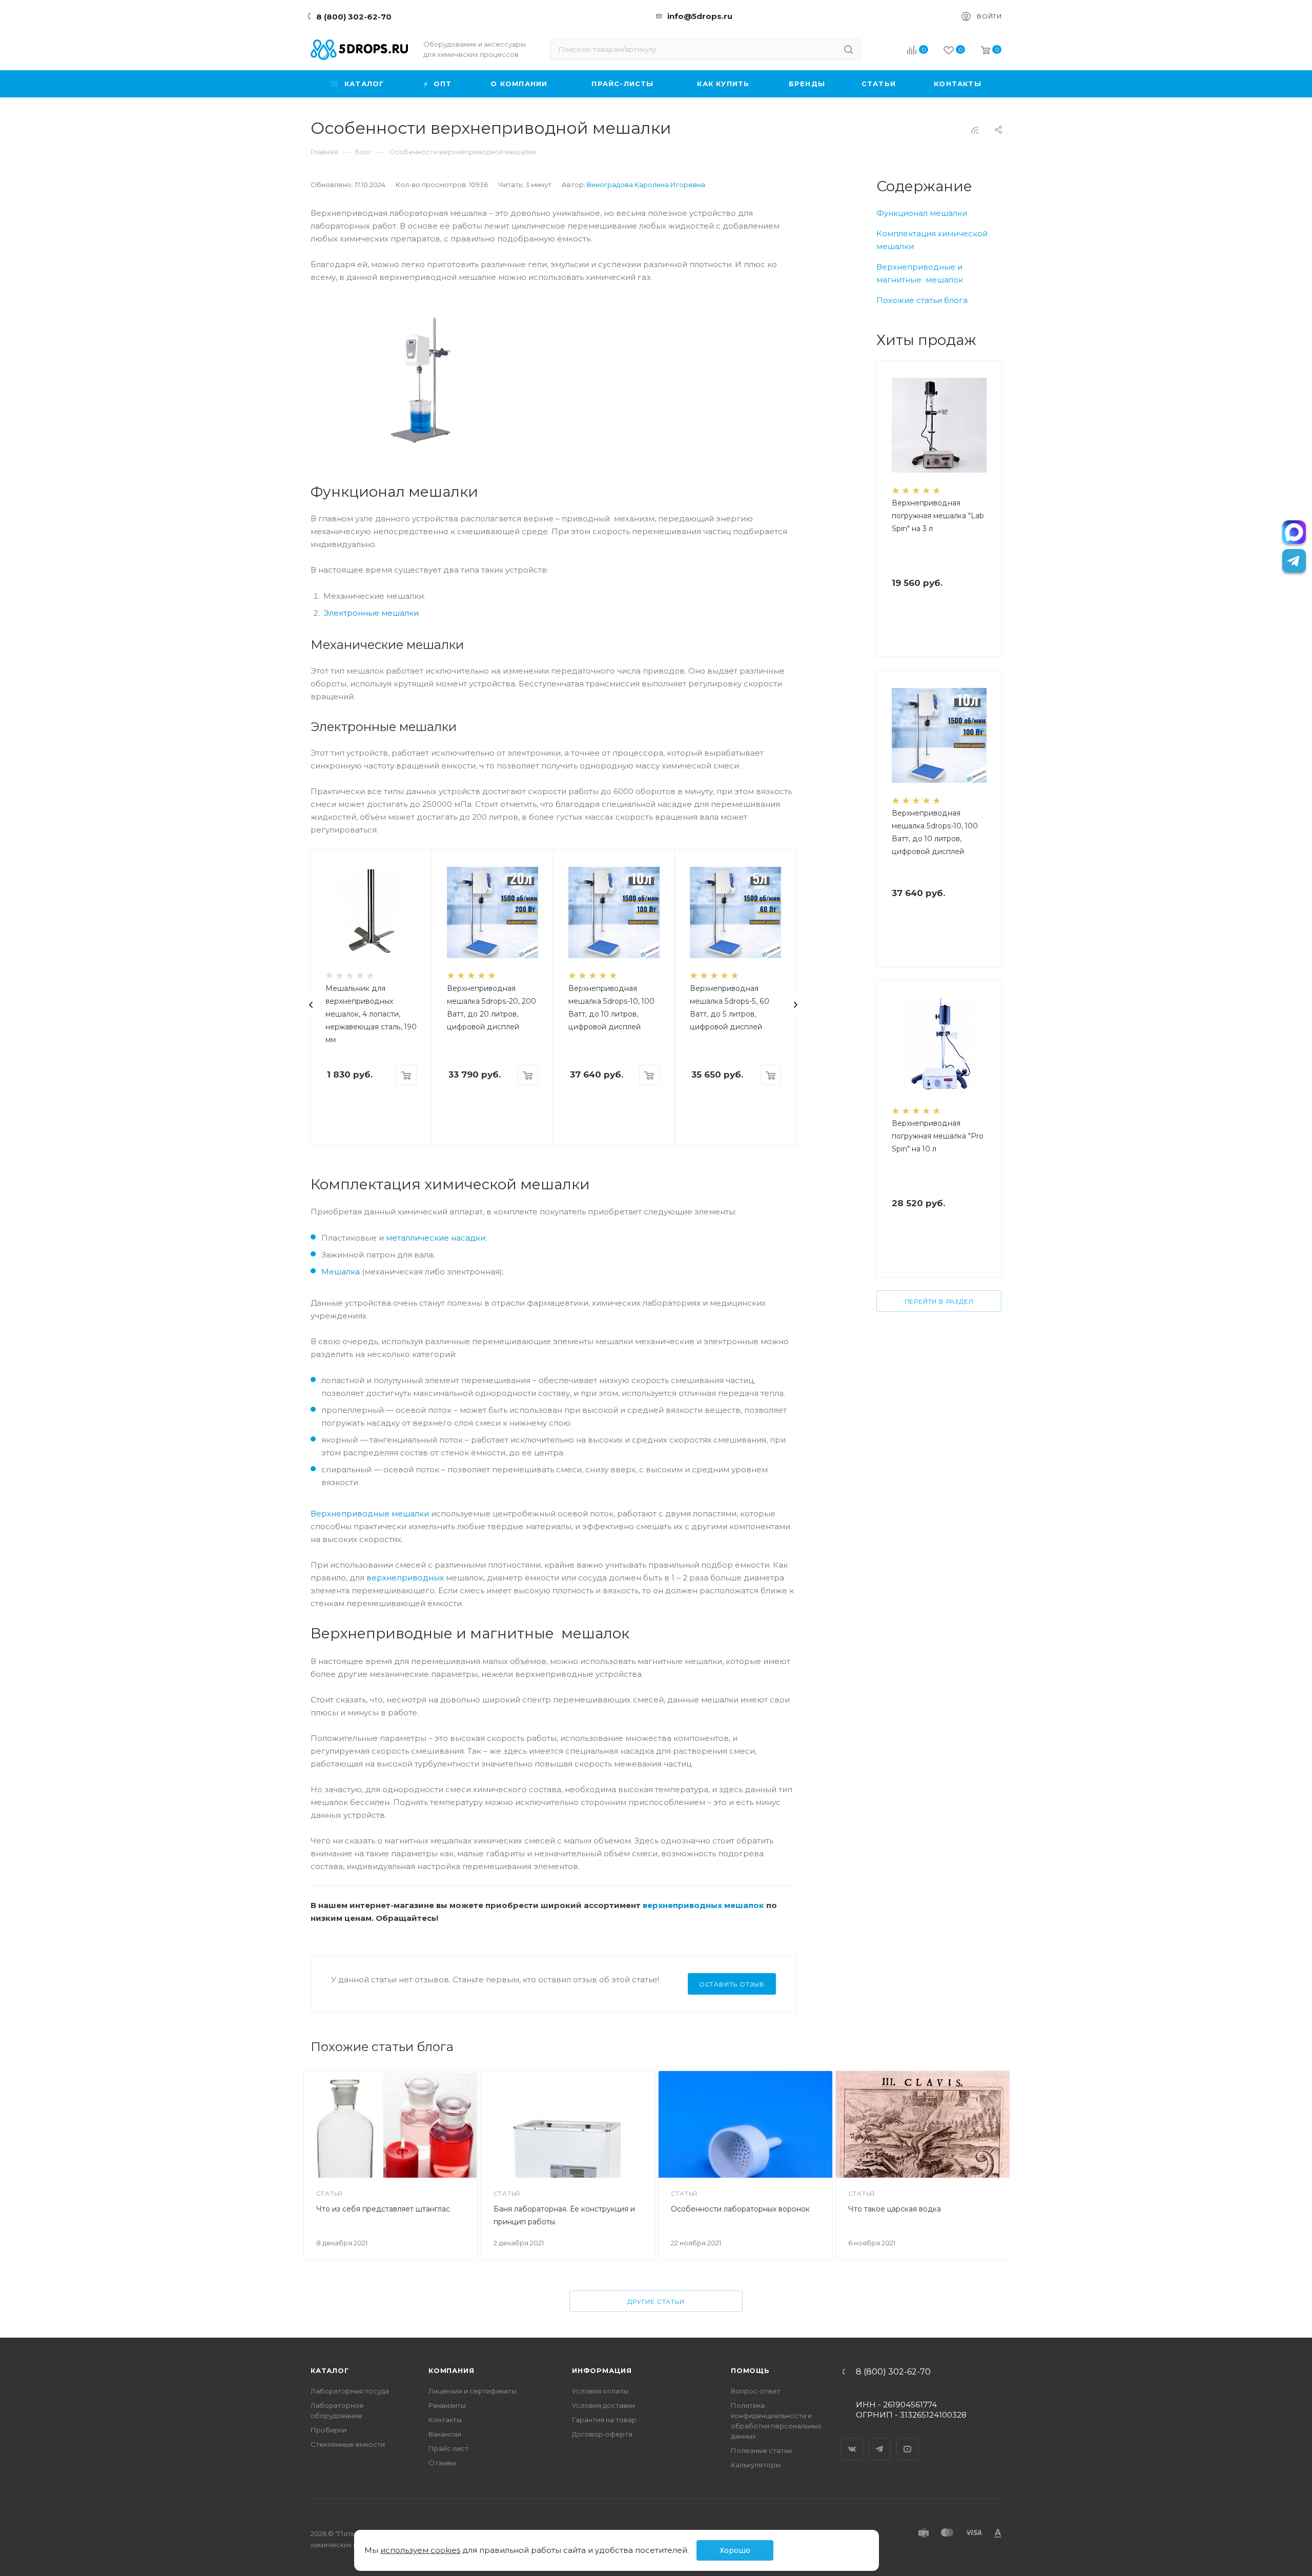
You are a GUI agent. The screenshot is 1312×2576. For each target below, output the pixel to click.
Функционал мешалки (922, 213)
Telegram (880, 2440)
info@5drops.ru (700, 16)
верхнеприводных (405, 1578)
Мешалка (341, 1272)
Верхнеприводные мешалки (370, 1514)
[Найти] (848, 49)
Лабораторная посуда (350, 2391)
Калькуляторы (756, 2465)
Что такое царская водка (895, 2209)
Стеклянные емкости (348, 2444)
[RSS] (975, 130)
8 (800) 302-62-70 (354, 17)
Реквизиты (447, 2405)
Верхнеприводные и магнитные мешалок (920, 273)
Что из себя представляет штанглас (383, 2209)
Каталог (330, 2370)
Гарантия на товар (604, 2420)
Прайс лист (448, 2448)
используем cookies (420, 2550)
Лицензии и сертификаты (473, 2391)
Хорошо (735, 2550)
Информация (602, 2370)
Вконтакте (852, 2440)
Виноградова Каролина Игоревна (646, 185)
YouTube (908, 2440)
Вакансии (445, 2434)
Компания (451, 2370)
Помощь (750, 2370)
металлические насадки (436, 1238)
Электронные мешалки (371, 613)
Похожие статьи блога (922, 300)
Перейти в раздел (939, 1301)
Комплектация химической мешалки (932, 240)
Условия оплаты (600, 2391)
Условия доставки (603, 2405)
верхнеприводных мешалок (703, 1905)
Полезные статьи (761, 2450)
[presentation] (311, 1005)
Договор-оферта (602, 2434)
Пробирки (329, 2430)
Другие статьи (656, 2301)
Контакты (445, 2420)
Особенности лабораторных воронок (740, 2209)
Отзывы (442, 2463)
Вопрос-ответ (756, 2391)
